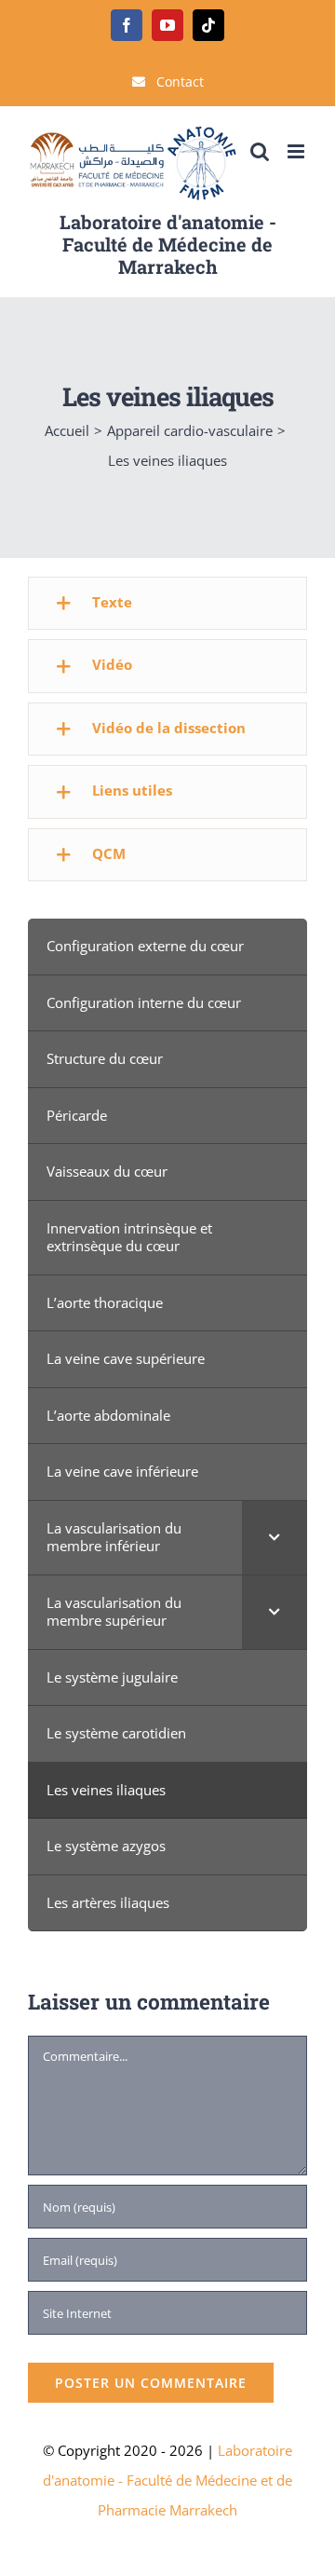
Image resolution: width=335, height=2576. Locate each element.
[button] (167, 603)
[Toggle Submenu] (275, 1538)
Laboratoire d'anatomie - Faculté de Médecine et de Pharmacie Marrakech (167, 2480)
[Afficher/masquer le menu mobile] (297, 151)
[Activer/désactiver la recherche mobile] (260, 151)
